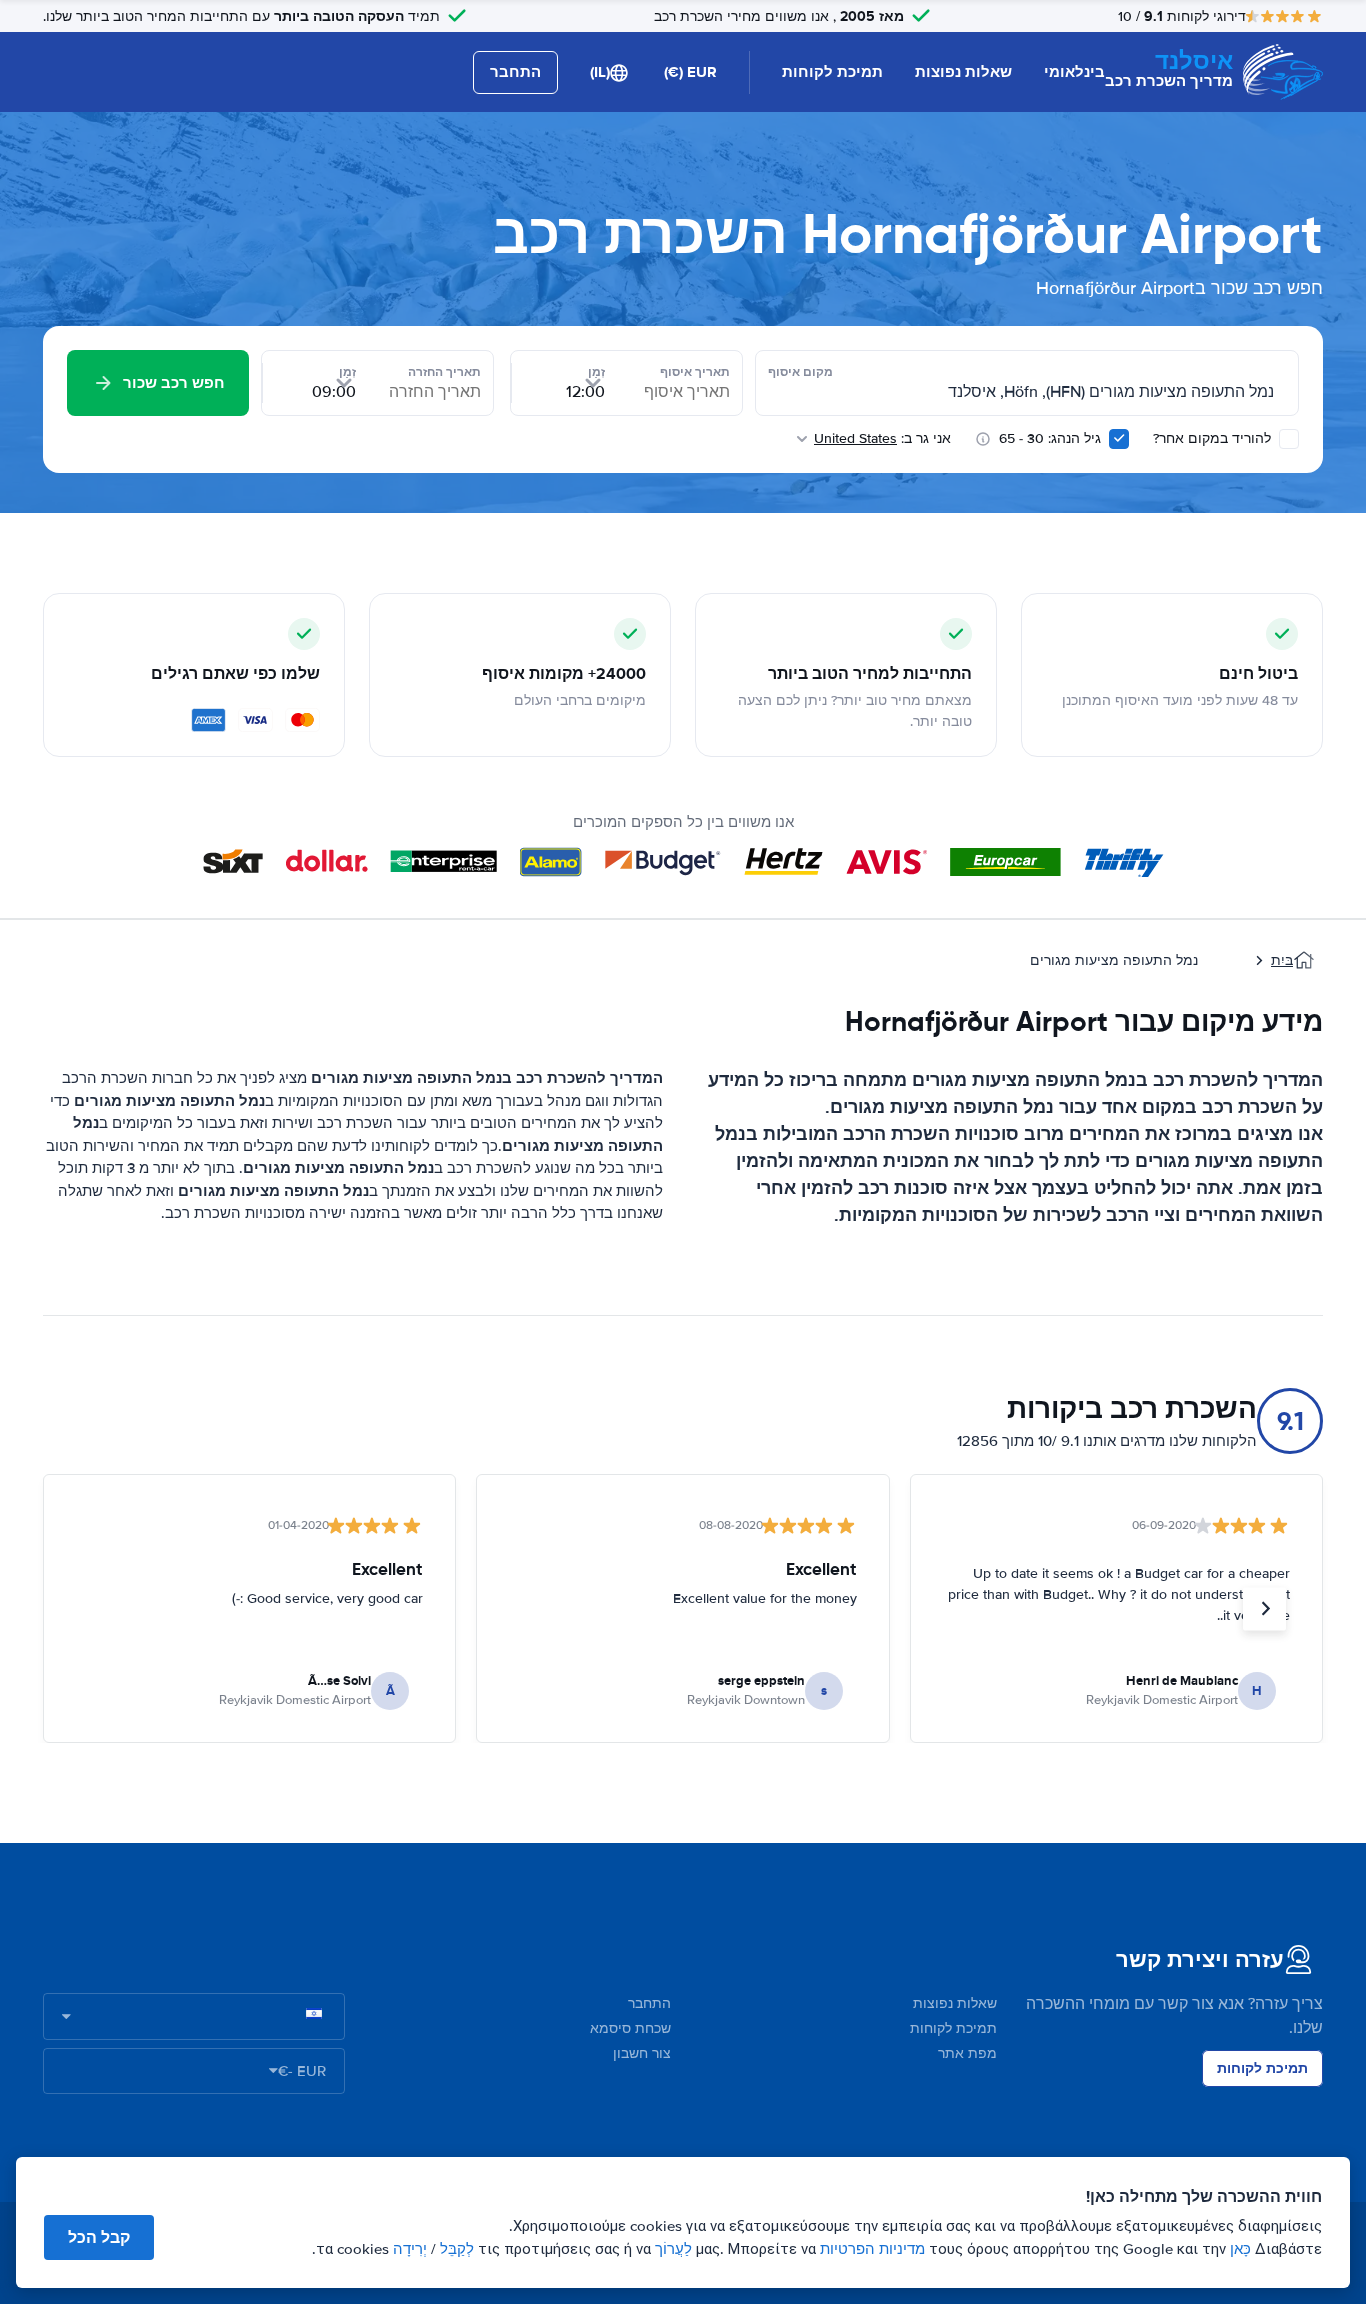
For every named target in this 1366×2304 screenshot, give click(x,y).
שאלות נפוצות (963, 72)
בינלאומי (1074, 72)
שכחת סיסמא (630, 2028)
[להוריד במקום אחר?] (1289, 439)
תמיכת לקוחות (832, 72)
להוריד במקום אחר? (1214, 438)
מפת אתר (967, 2053)
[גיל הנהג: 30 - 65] (1119, 439)
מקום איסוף (800, 372)
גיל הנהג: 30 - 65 (1050, 438)
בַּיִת (1282, 960)
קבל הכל (99, 2237)
